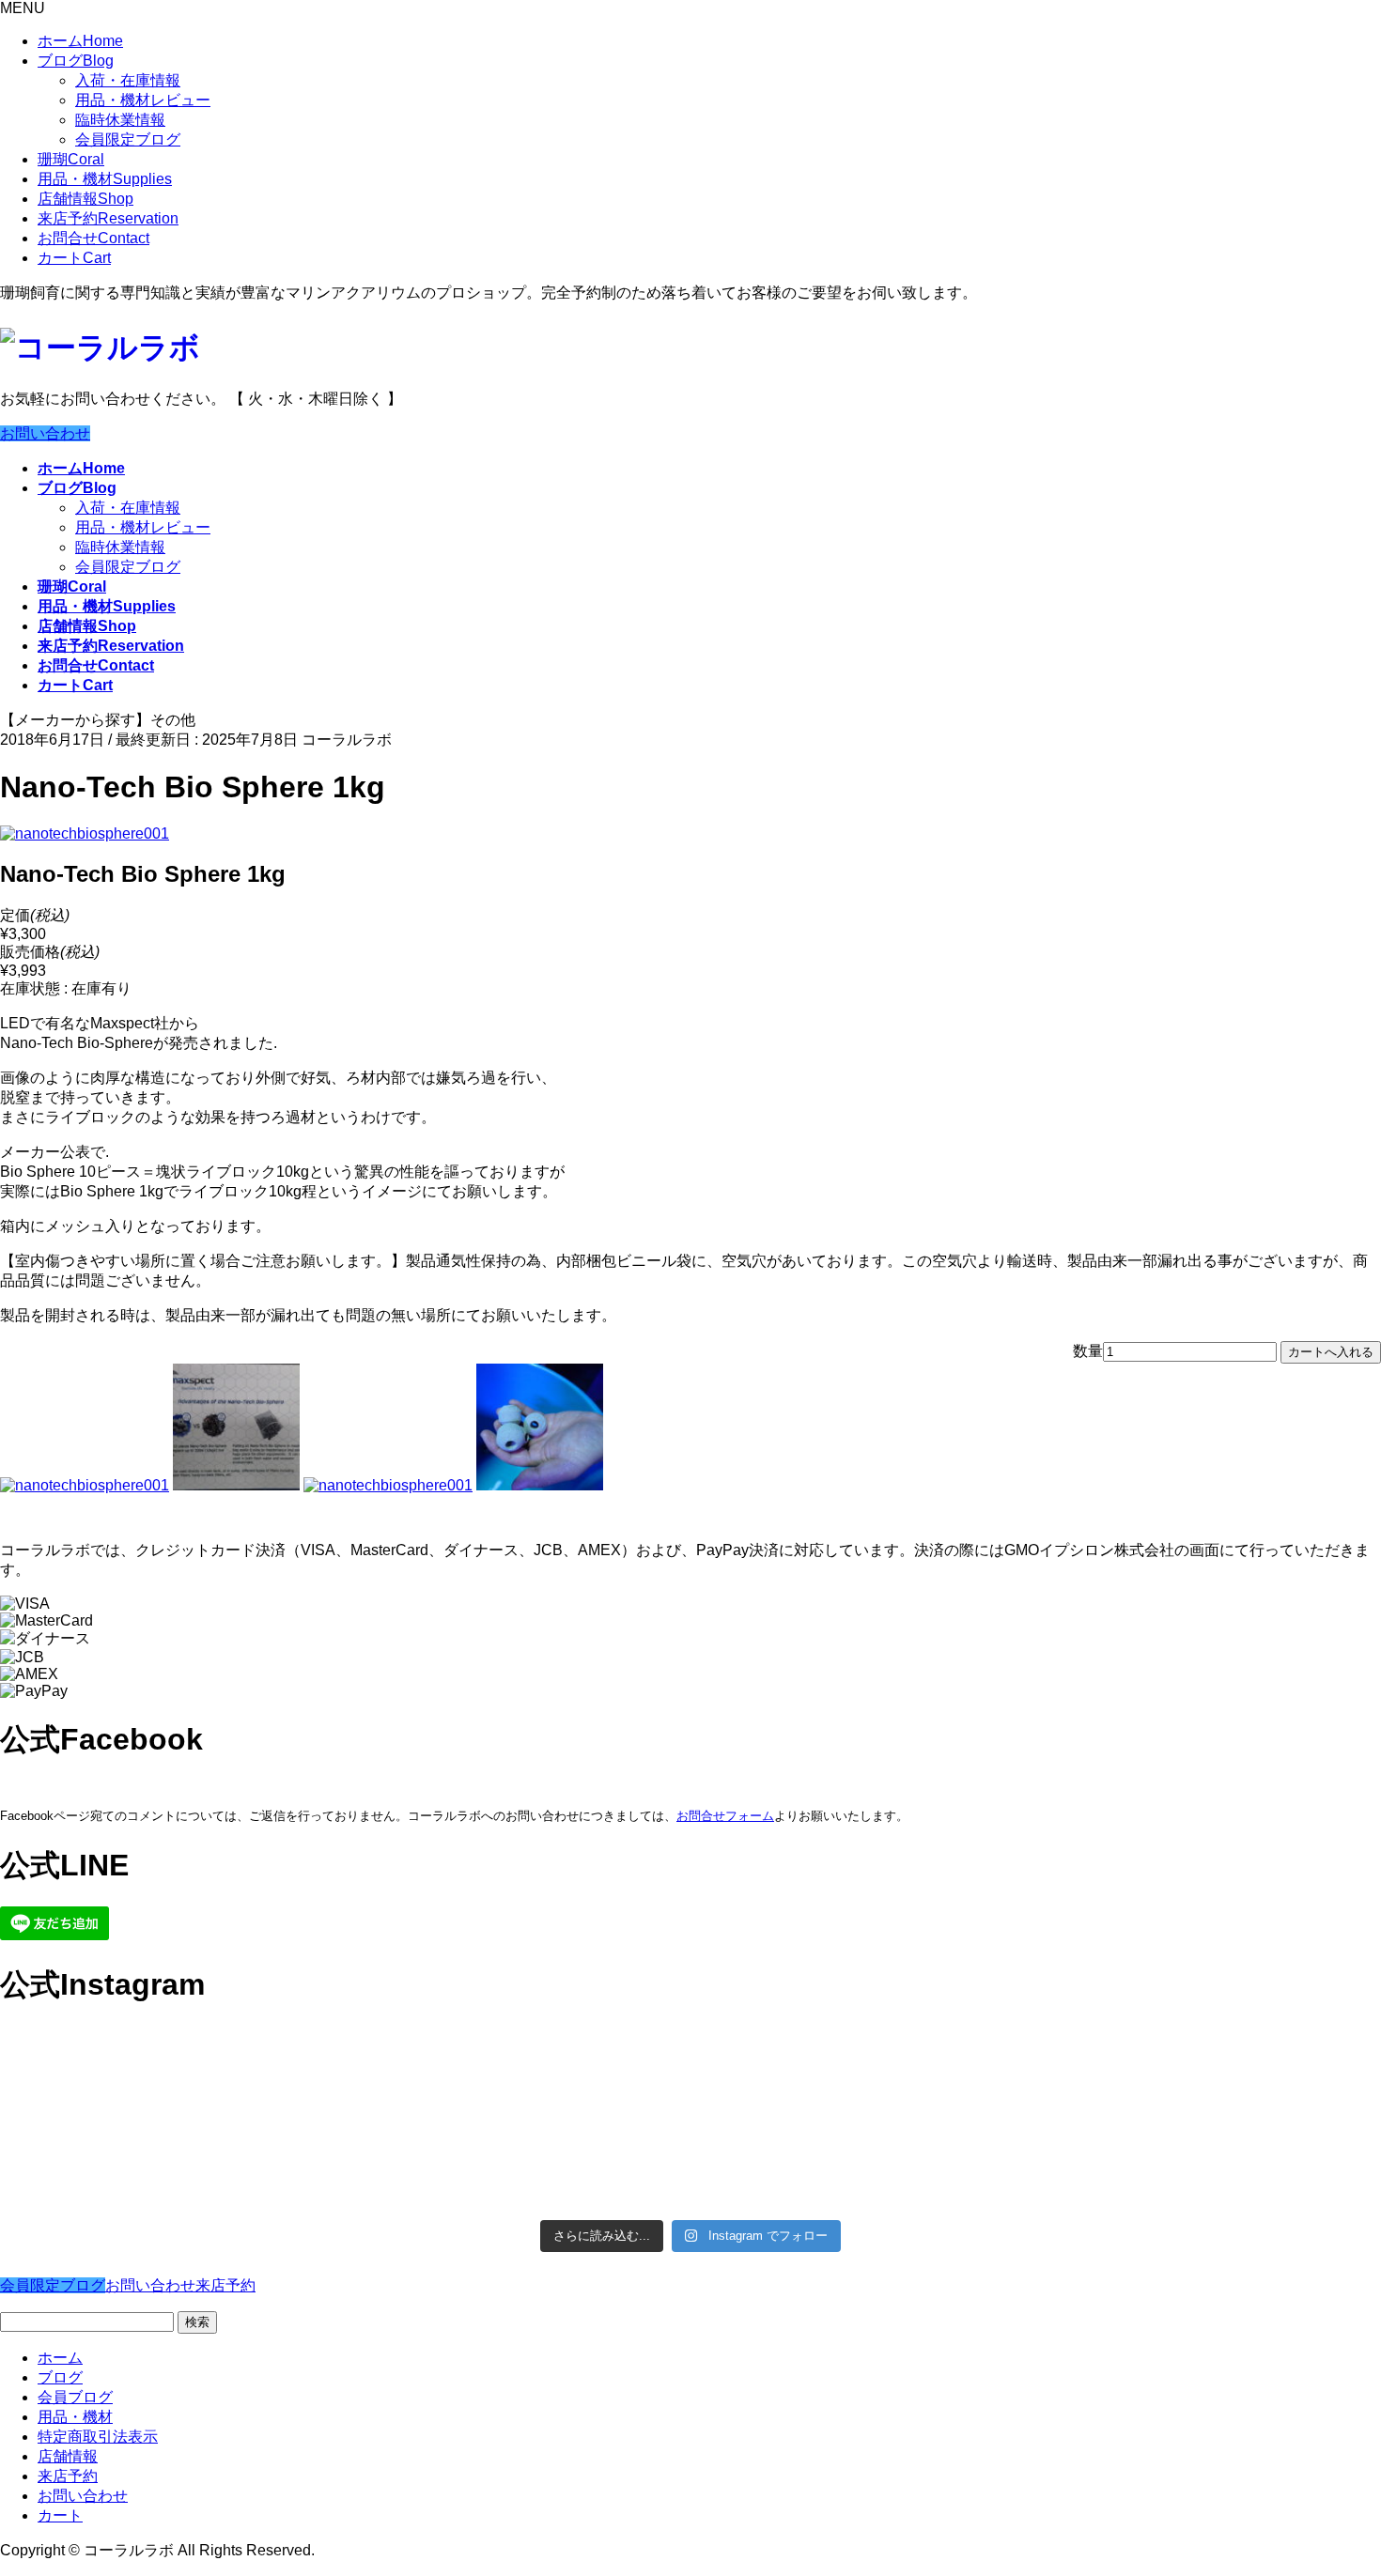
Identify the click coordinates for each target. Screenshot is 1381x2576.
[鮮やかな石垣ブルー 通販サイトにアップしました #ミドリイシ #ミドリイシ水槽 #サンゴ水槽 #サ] (1212, 2155)
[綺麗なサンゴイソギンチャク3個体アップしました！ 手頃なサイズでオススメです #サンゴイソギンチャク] (517, 2076)
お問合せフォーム (725, 1816)
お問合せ (93, 238)
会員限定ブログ (128, 139)
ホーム (80, 41)
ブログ (76, 61)
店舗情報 (85, 199)
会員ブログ (75, 2397)
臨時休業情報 (120, 120)
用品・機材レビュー (143, 100)
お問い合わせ (45, 433)
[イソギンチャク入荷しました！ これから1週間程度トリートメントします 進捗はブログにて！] (517, 2145)
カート (74, 258)
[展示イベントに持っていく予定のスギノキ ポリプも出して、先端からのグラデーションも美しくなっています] (864, 2165)
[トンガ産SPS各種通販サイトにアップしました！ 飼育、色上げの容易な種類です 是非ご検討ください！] (169, 2163)
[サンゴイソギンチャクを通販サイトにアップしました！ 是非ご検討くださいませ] (864, 2057)
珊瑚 (71, 159)
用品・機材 (105, 179)
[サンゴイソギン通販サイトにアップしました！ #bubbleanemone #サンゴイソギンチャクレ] (1212, 2067)
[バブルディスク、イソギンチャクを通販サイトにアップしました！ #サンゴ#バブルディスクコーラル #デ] (169, 2076)
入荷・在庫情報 (128, 80)
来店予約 (108, 218)
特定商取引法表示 (98, 2437)
